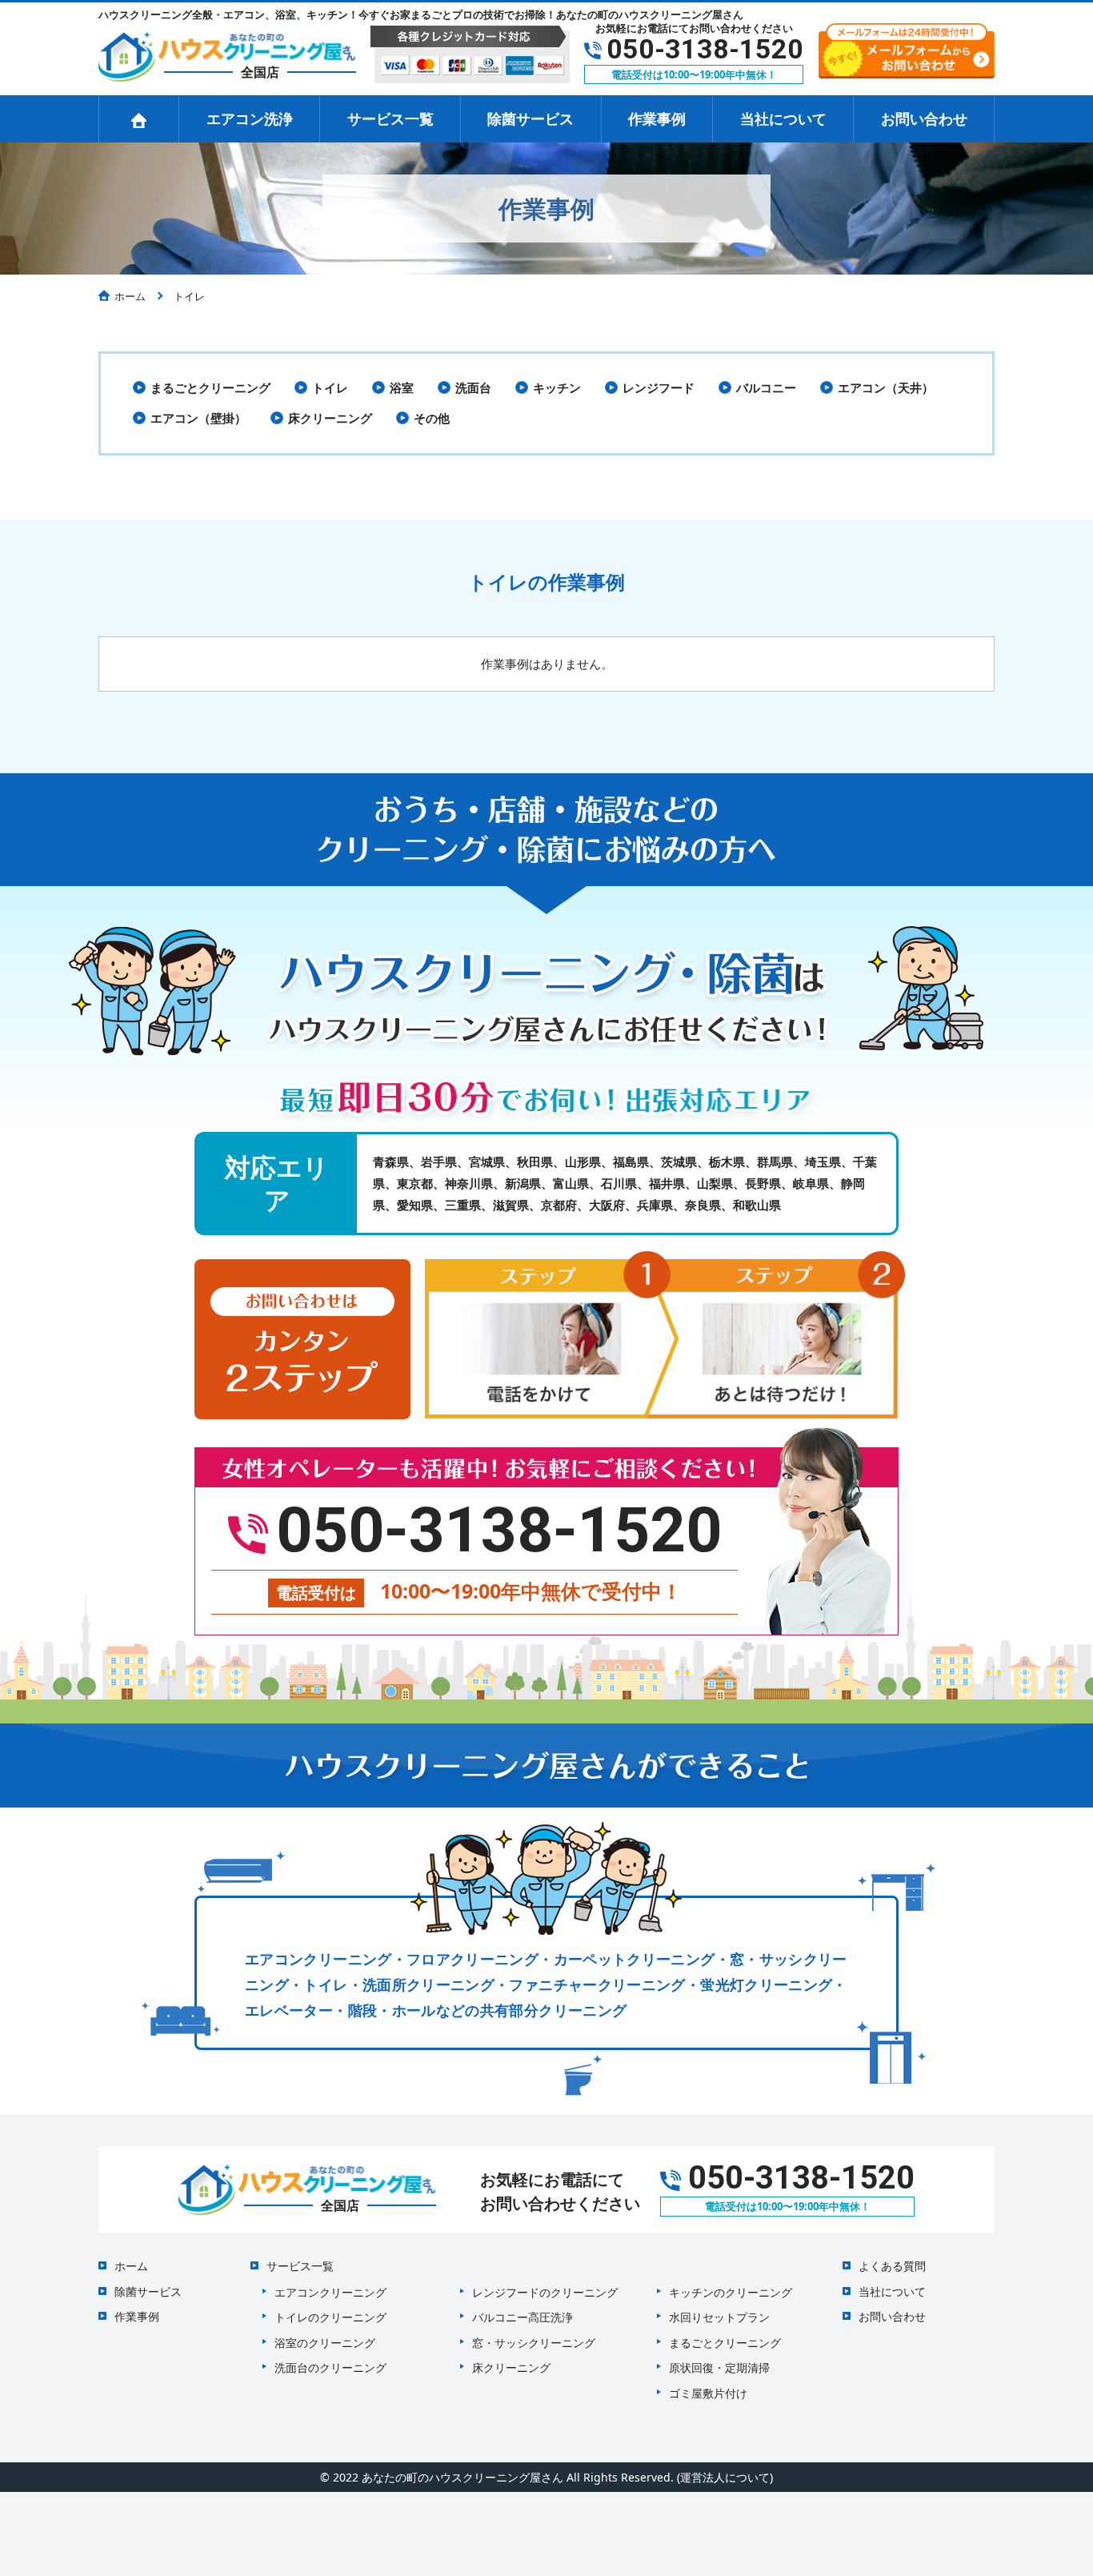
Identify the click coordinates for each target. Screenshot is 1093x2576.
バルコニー (766, 387)
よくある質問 (892, 2266)
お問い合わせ (924, 118)
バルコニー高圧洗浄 (522, 2317)
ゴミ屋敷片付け (708, 2393)
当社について (783, 118)
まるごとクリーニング (210, 387)
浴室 (402, 387)
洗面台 (473, 387)
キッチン (557, 387)
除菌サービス (530, 118)
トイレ (330, 387)
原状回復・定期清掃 (719, 2367)
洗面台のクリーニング (330, 2367)
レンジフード (659, 387)
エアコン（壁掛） (198, 418)
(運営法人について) (725, 2477)
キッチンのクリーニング (731, 2292)
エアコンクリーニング (330, 2292)
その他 (432, 418)
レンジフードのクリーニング (545, 2292)
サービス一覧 (390, 118)
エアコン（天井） (886, 387)
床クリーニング (330, 418)
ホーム (131, 2266)
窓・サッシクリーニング (534, 2343)
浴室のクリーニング (325, 2343)
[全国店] (227, 54)
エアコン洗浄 (250, 118)
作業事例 (657, 118)
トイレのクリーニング (330, 2317)
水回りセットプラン (719, 2317)
